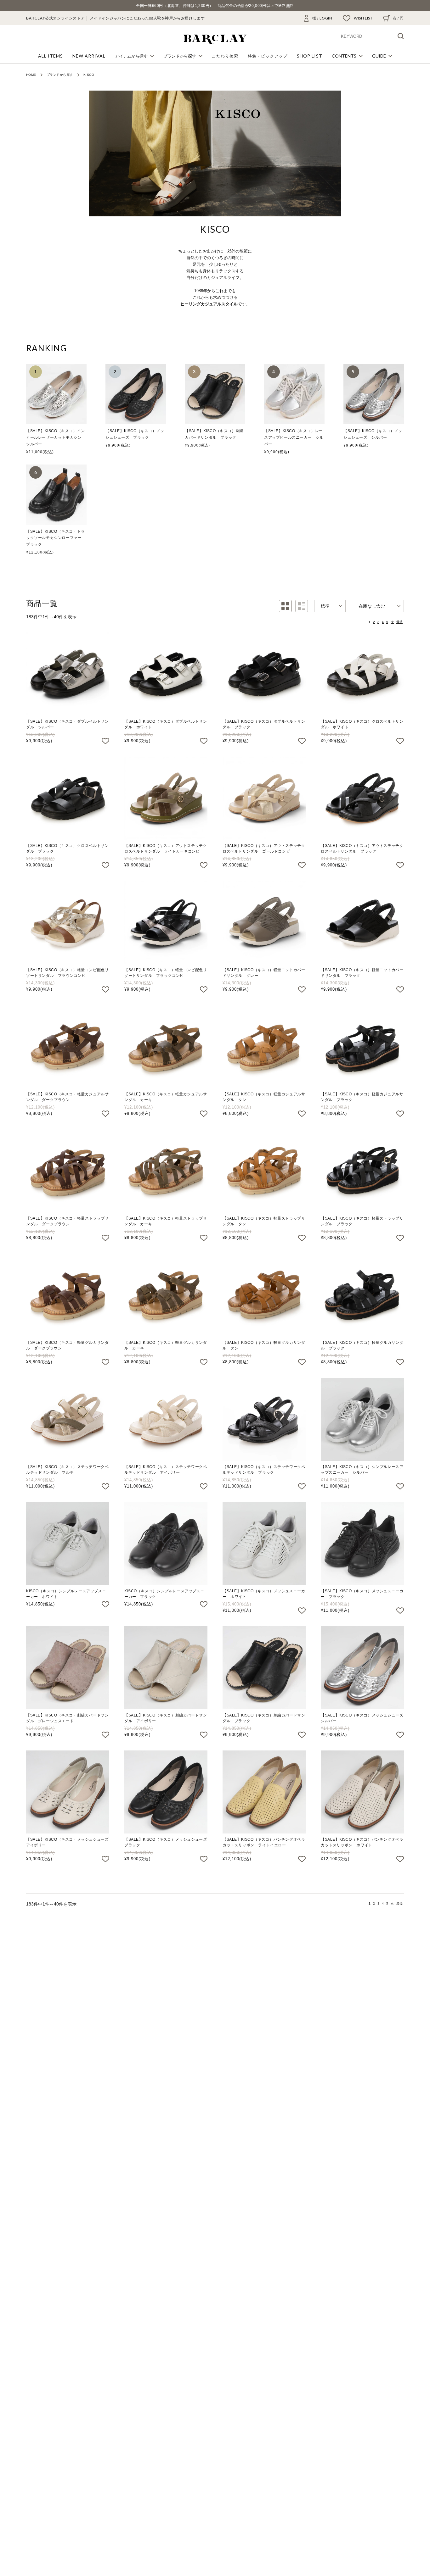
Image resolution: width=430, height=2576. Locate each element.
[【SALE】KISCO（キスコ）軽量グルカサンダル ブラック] (362, 1295)
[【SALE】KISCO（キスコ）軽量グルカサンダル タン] (264, 1295)
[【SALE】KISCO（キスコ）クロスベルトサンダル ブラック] (68, 798)
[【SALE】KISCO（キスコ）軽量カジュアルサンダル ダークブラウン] (68, 1047)
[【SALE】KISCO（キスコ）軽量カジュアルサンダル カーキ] (166, 1047)
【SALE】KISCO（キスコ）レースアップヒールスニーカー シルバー (294, 437)
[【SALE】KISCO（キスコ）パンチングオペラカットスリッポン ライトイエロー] (264, 1792)
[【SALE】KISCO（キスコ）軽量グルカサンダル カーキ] (166, 1295)
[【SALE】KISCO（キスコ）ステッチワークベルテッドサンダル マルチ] (68, 1419)
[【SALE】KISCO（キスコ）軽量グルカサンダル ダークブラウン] (68, 1295)
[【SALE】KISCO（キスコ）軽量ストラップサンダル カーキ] (166, 1171)
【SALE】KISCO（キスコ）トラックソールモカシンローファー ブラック (56, 538)
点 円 (398, 18)
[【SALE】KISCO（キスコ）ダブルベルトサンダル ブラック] (264, 674)
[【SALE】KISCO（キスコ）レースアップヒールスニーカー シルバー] (294, 394)
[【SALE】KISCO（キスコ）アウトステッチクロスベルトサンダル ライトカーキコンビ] (166, 798)
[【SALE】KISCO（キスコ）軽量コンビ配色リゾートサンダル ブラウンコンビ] (68, 922)
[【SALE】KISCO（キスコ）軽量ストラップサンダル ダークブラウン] (68, 1171)
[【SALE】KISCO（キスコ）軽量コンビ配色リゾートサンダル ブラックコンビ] (166, 922)
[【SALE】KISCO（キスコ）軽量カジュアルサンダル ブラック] (362, 1047)
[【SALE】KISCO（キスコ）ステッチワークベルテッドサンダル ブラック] (264, 1419)
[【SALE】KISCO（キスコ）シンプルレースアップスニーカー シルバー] (362, 1419)
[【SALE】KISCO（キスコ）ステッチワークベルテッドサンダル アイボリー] (166, 1419)
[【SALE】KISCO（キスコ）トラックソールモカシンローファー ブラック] (56, 495)
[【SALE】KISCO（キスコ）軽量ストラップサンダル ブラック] (362, 1171)
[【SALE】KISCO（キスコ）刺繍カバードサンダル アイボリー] (166, 1668)
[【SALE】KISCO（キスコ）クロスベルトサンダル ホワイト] (362, 674)
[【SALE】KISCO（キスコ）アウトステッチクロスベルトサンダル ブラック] (362, 798)
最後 (399, 622)
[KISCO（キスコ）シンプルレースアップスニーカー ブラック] (166, 1544)
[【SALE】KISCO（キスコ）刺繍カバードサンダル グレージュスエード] (68, 1668)
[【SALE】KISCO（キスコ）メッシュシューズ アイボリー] (68, 1792)
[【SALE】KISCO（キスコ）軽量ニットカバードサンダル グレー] (264, 922)
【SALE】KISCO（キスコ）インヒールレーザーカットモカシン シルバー (56, 437)
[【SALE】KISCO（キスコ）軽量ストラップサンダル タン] (264, 1171)
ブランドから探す (60, 75)
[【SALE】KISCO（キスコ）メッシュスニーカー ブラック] (362, 1544)
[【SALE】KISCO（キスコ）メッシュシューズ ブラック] (136, 394)
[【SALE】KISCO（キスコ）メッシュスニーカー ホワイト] (264, 1544)
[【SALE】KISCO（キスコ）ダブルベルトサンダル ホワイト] (166, 674)
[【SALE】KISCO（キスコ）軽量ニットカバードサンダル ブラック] (362, 922)
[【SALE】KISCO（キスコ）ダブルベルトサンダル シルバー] (68, 674)
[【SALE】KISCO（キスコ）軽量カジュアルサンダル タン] (264, 1047)
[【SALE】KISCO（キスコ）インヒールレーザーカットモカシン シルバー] (56, 394)
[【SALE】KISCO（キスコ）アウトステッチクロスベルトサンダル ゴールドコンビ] (264, 798)
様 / (322, 18)
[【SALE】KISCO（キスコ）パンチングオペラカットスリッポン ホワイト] (362, 1792)
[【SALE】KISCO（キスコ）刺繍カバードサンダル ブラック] (215, 394)
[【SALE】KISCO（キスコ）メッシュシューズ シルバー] (374, 394)
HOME (31, 75)
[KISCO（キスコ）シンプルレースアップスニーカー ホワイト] (68, 1544)
